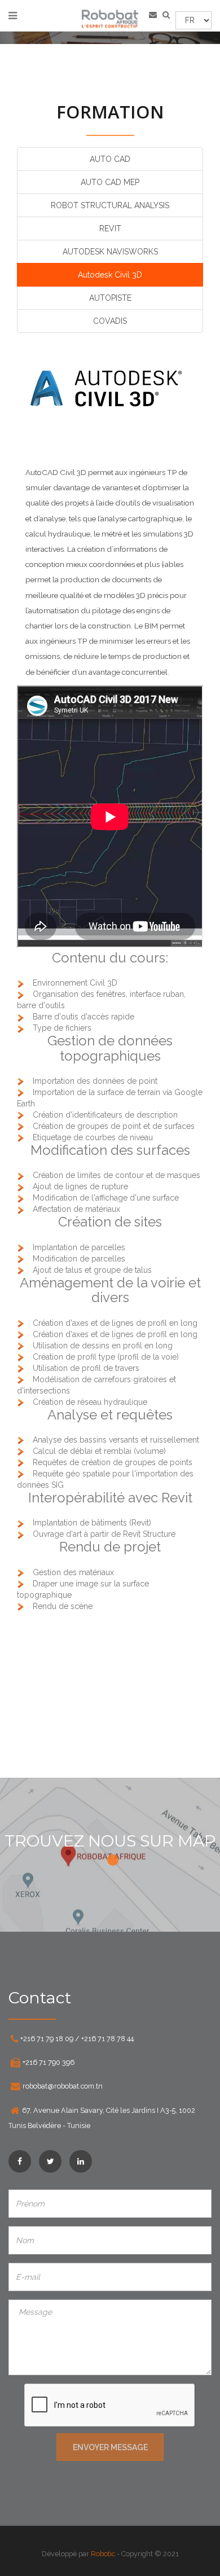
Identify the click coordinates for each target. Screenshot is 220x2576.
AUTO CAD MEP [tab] (110, 182)
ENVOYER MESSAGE (110, 2447)
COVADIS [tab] (110, 321)
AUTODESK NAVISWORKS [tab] (110, 252)
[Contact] (156, 14)
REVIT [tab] (110, 228)
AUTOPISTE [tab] (110, 298)
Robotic (103, 2554)
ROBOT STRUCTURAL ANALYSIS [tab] (110, 205)
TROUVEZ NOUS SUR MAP (110, 1841)
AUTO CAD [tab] (110, 159)
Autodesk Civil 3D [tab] (110, 275)
